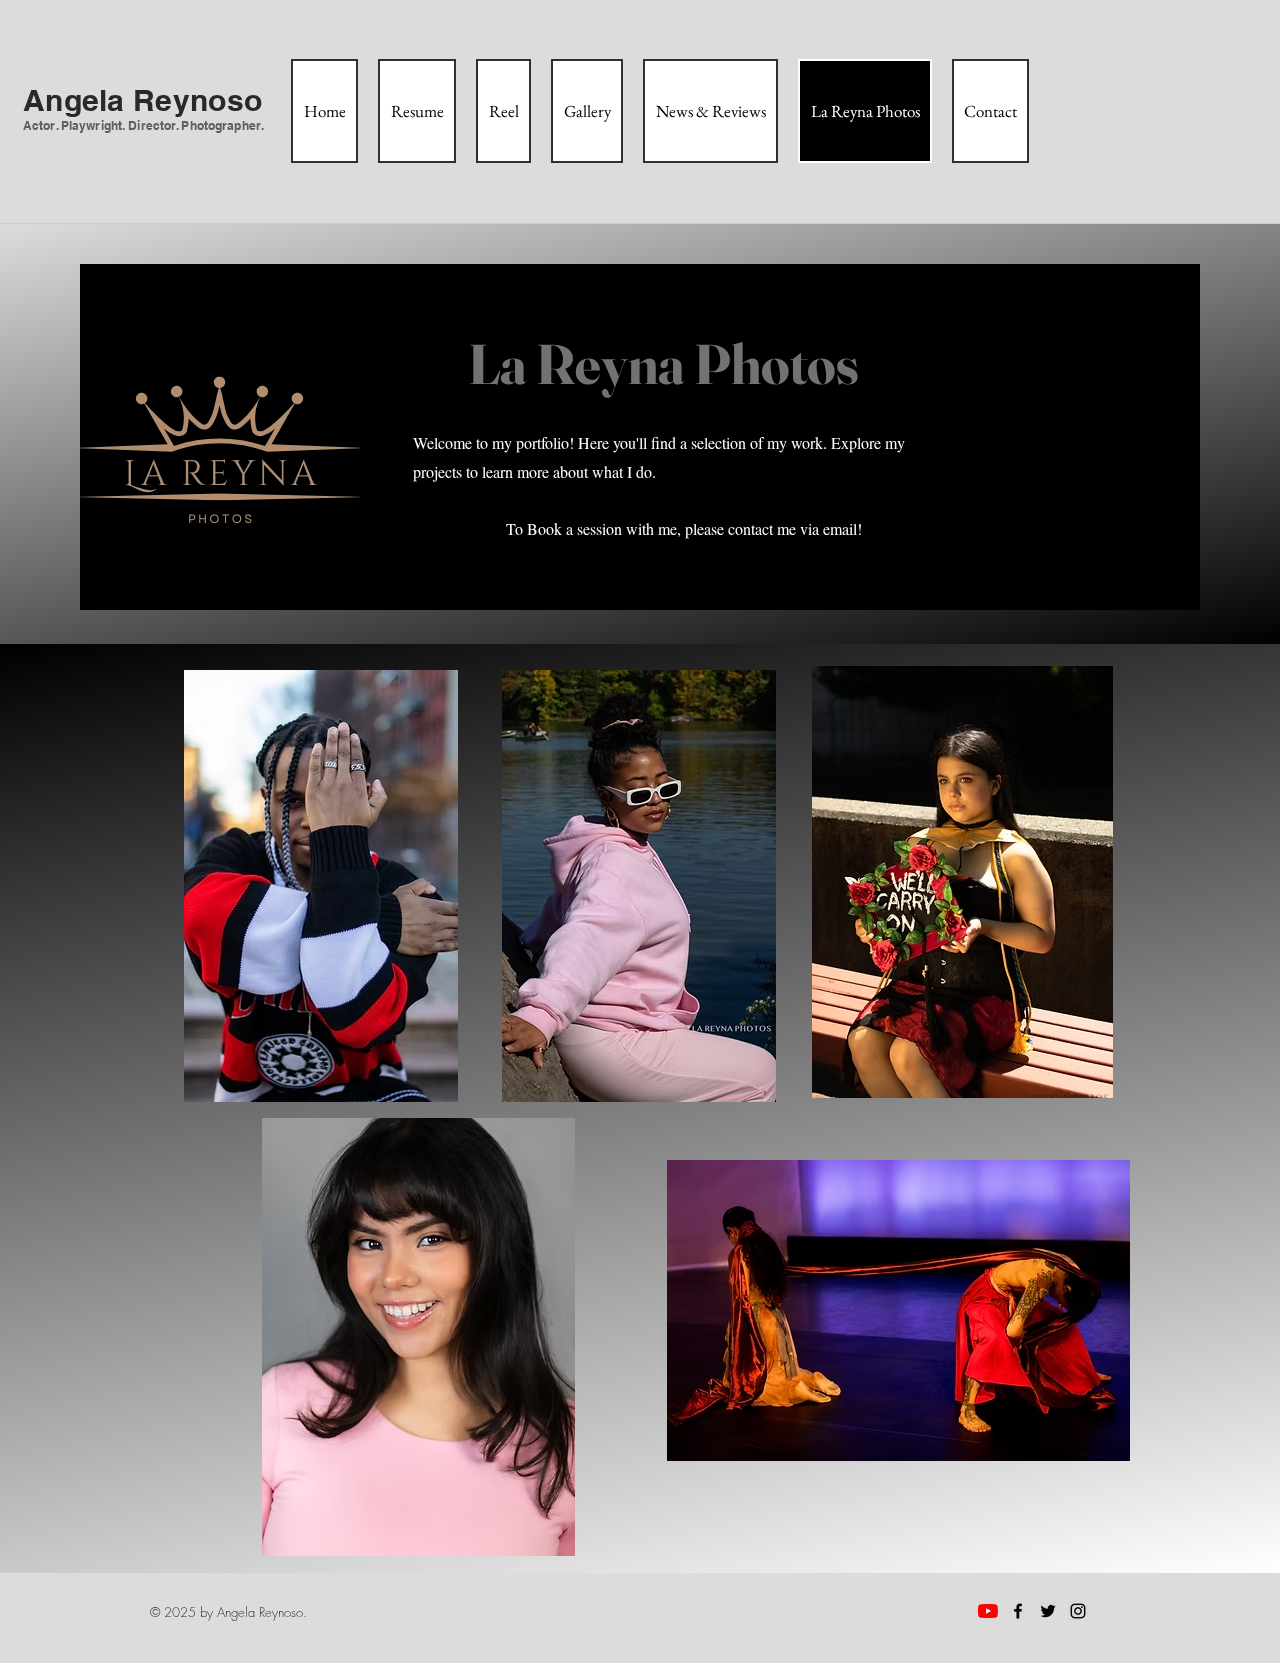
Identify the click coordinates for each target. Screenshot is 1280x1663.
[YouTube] (988, 1611)
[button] (321, 886)
